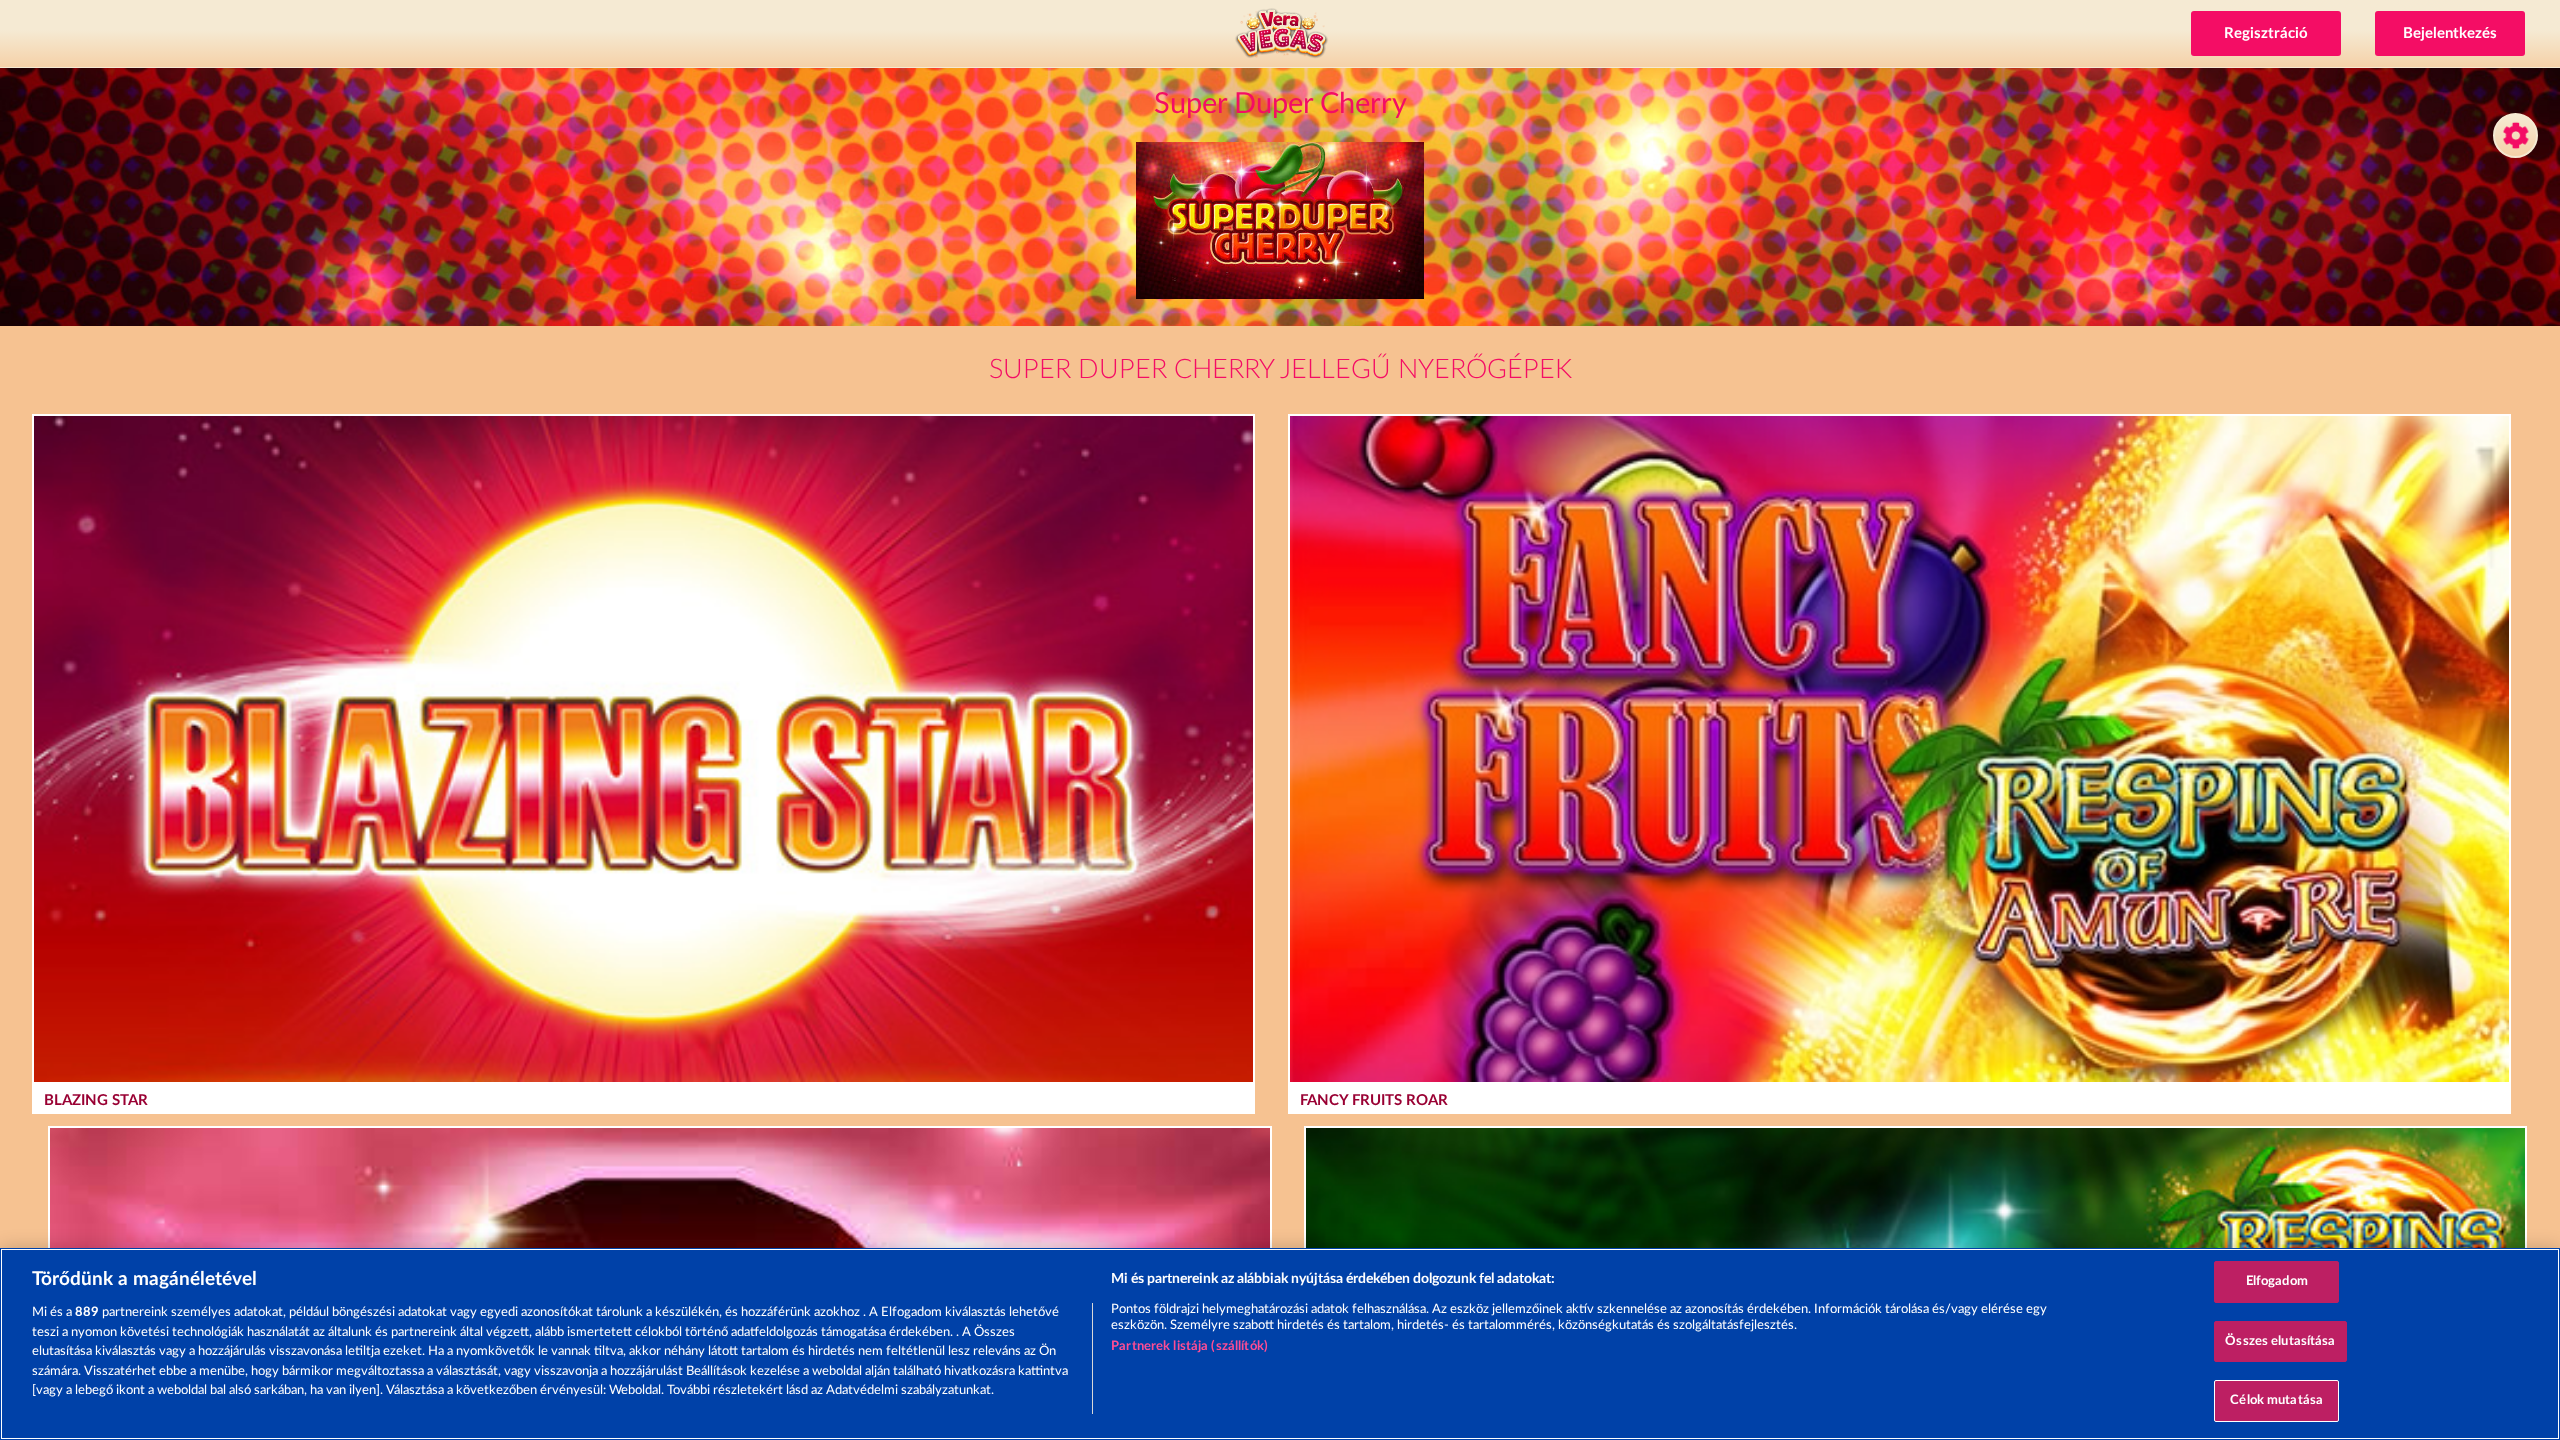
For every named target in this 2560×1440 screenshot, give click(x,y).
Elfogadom (2277, 1281)
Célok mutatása (2276, 1400)
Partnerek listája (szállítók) (1189, 1346)
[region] (1280, 1344)
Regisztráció (2266, 33)
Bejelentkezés (2450, 33)
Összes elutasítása (2280, 1341)
